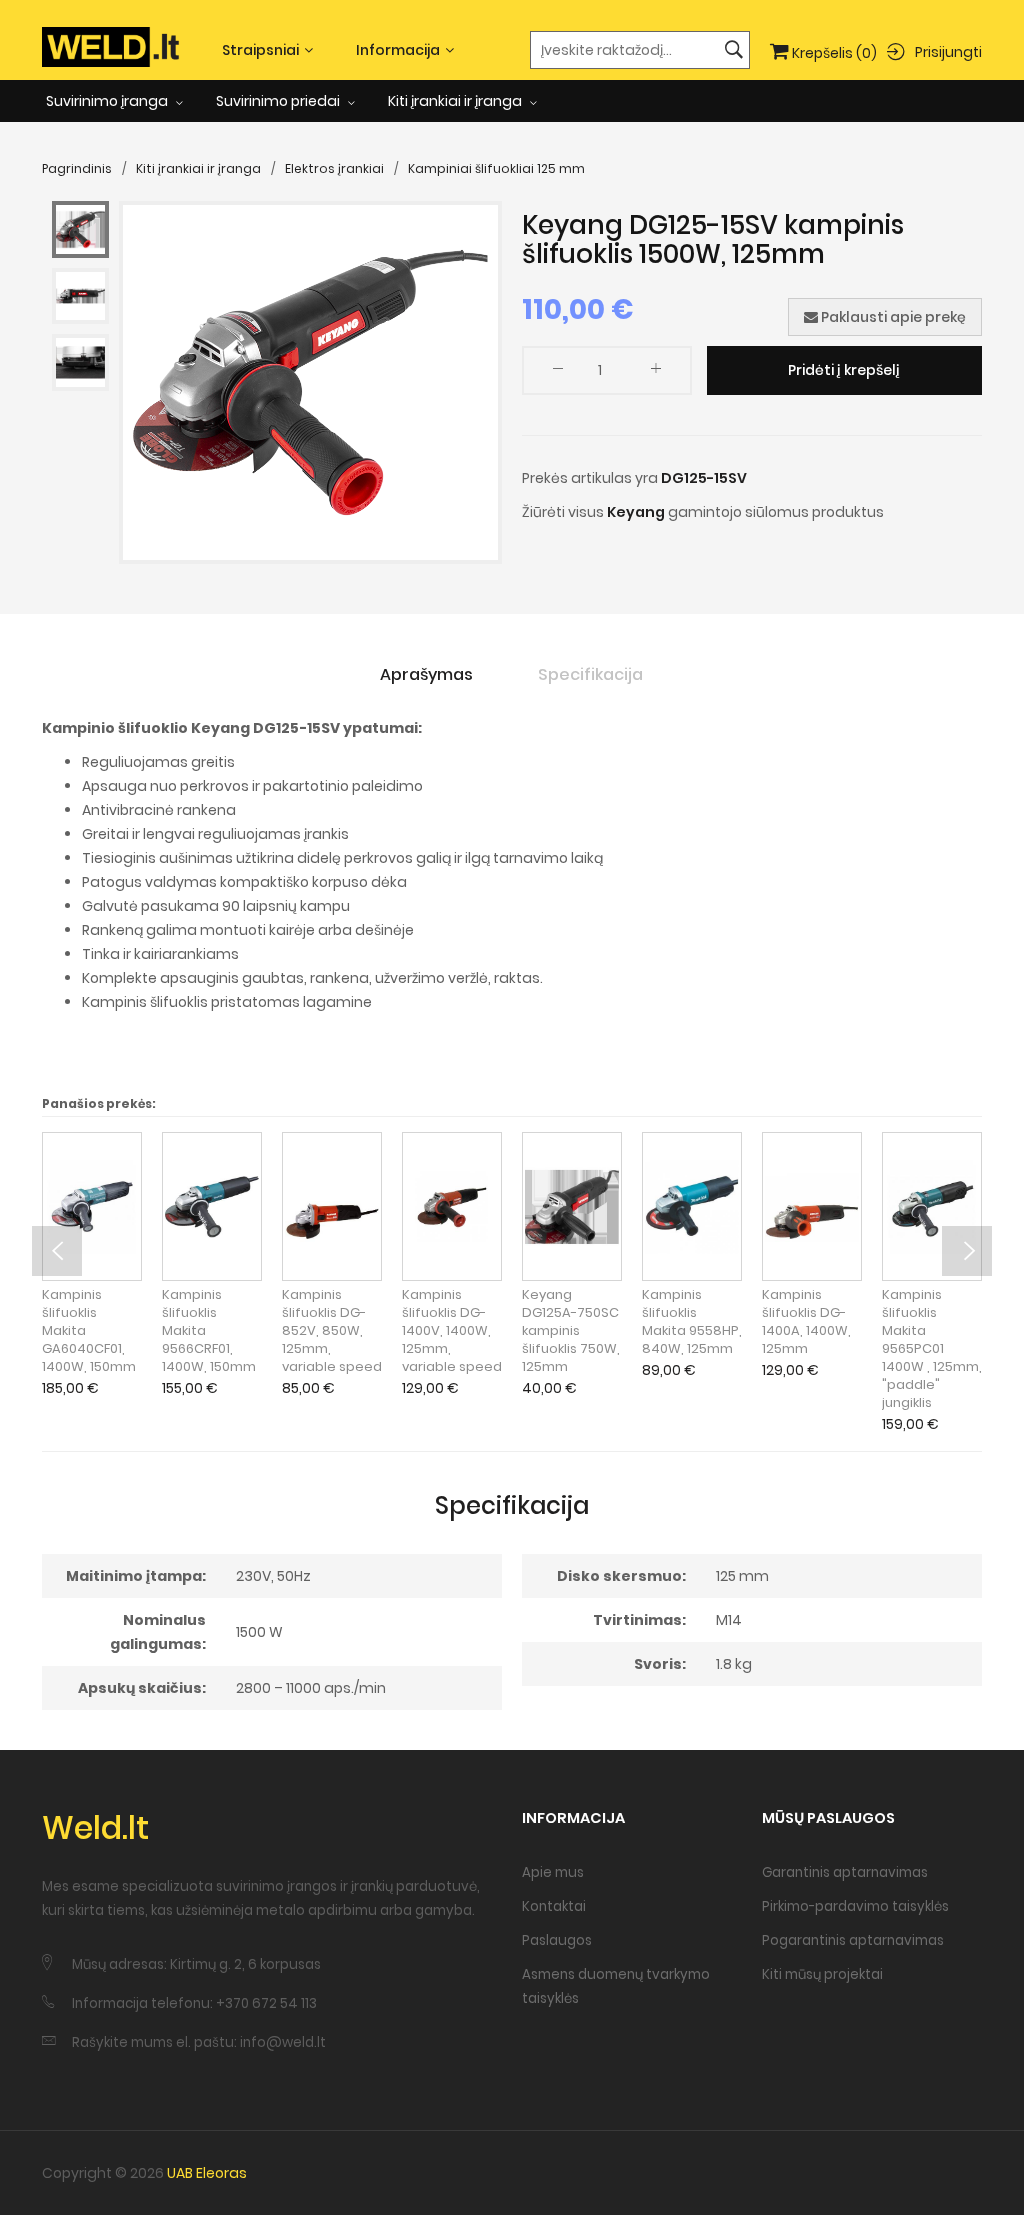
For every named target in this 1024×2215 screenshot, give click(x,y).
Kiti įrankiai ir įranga (456, 101)
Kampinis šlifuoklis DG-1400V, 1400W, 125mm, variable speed (452, 1331)
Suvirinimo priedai (279, 101)
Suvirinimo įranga (108, 101)
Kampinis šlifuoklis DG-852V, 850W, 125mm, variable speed (332, 1331)
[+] (656, 372)
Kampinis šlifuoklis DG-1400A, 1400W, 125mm (806, 1322)
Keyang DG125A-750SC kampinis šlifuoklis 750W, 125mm (571, 1331)
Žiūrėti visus (563, 512)
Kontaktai (554, 1906)
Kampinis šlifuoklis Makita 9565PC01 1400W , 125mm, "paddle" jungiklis (932, 1349)
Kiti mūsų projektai (822, 1974)
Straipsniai (260, 50)
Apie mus (553, 1872)
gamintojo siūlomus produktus (776, 512)
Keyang (636, 512)
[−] (558, 372)
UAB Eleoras (207, 2173)
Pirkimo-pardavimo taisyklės (855, 1906)
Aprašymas (426, 674)
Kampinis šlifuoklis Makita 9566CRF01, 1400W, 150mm (209, 1331)
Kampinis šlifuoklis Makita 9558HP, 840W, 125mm (692, 1322)
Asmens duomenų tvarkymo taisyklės (616, 1986)
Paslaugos (557, 1940)
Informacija (398, 50)
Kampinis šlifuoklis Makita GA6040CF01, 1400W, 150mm (89, 1331)
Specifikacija (590, 674)
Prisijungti (948, 51)
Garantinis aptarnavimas (845, 1872)
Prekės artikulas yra (590, 478)
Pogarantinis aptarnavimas (853, 1940)
